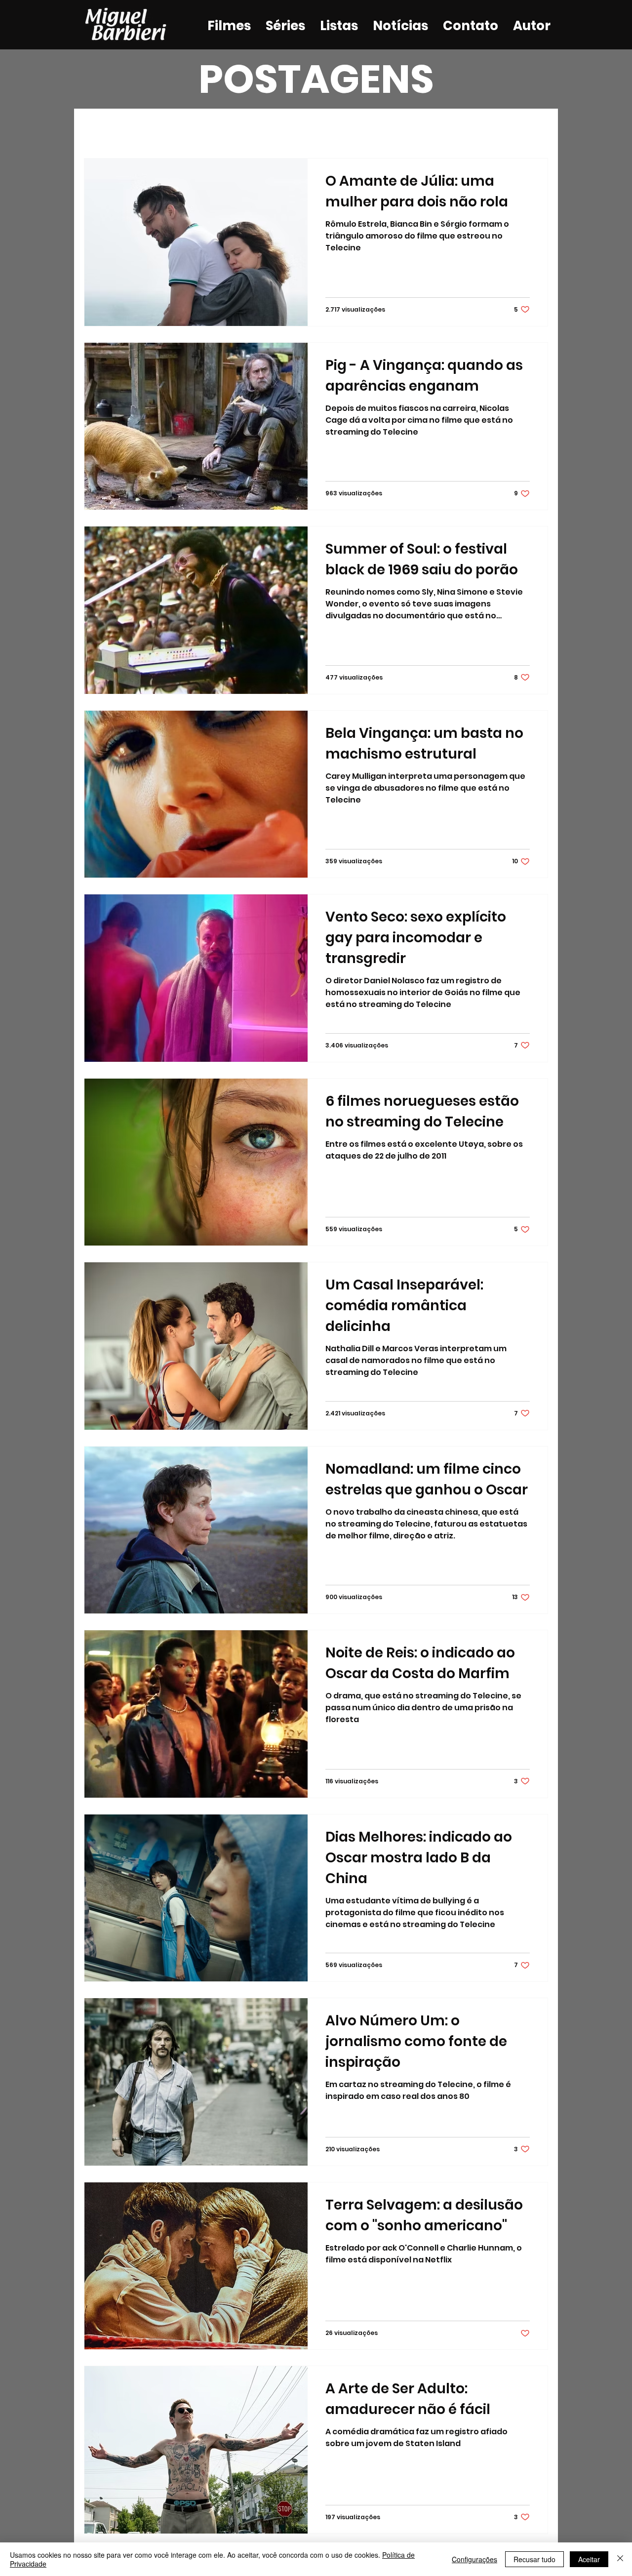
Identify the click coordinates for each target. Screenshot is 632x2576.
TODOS (101, 129)
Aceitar (589, 2559)
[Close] (620, 2559)
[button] (535, 130)
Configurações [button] (474, 2559)
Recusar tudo (534, 2559)
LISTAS (256, 129)
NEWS (306, 129)
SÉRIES (205, 129)
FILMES (155, 129)
